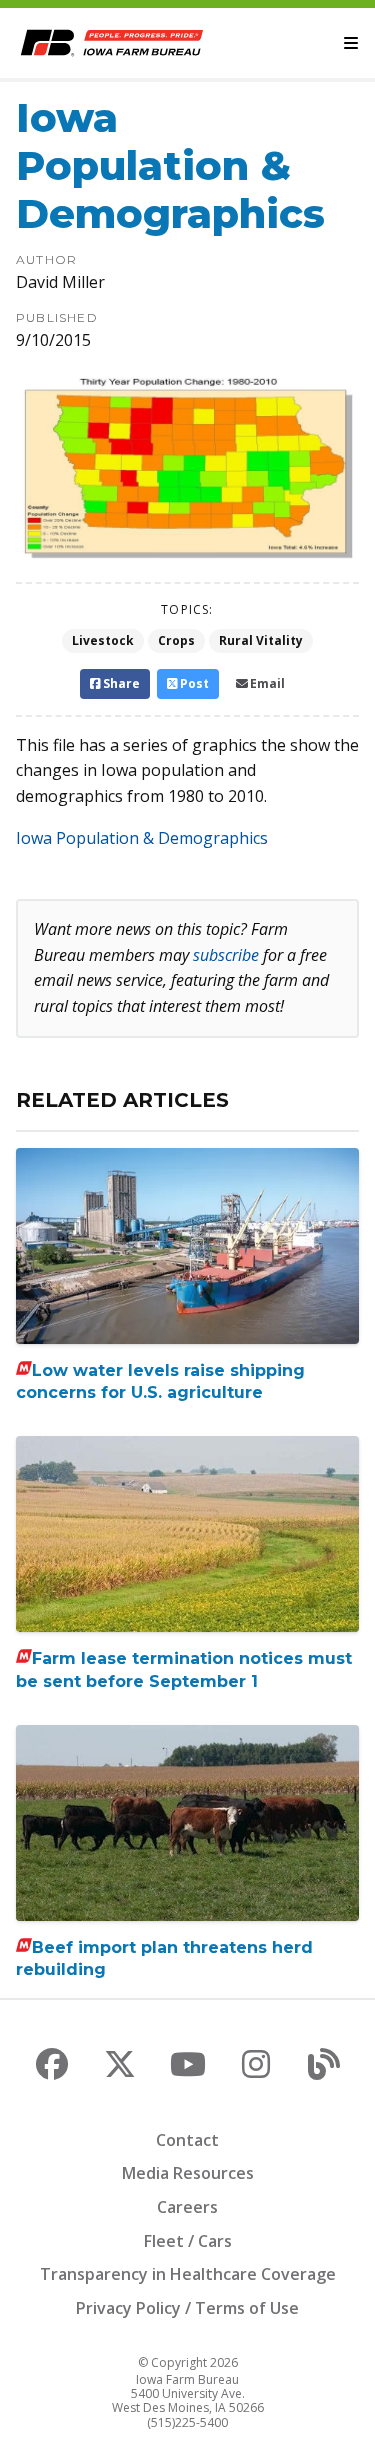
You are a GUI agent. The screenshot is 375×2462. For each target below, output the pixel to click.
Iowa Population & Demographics (142, 838)
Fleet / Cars (188, 2241)
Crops (176, 640)
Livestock (103, 640)
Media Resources (188, 2173)
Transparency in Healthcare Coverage (188, 2274)
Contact (187, 2140)
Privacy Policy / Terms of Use (187, 2308)
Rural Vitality (261, 640)
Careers (187, 2207)
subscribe (226, 955)
